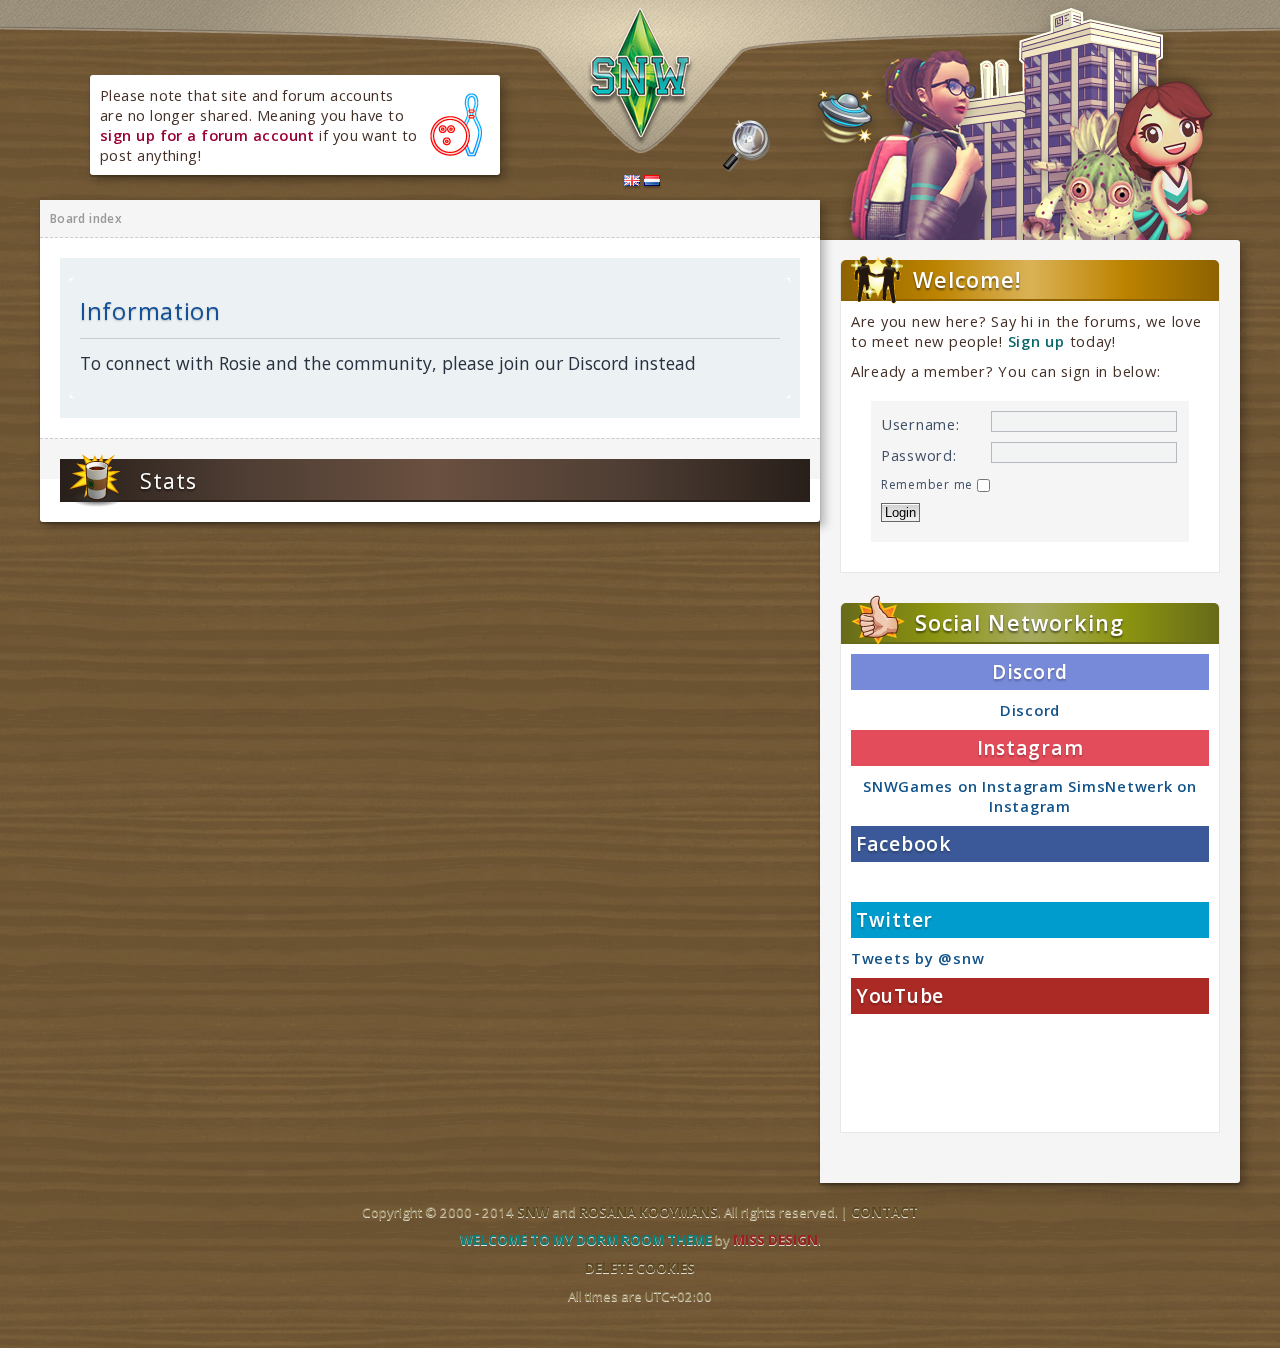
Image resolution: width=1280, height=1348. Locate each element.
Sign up (1036, 341)
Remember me (929, 484)
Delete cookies (640, 1268)
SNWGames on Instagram (963, 786)
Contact (884, 1212)
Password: (919, 455)
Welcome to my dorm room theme (586, 1240)
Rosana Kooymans (648, 1212)
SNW (533, 1212)
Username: (920, 424)
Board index (86, 218)
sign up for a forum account (207, 135)
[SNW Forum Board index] (641, 78)
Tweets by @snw (917, 958)
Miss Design (775, 1240)
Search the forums (746, 146)
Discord (1030, 710)
